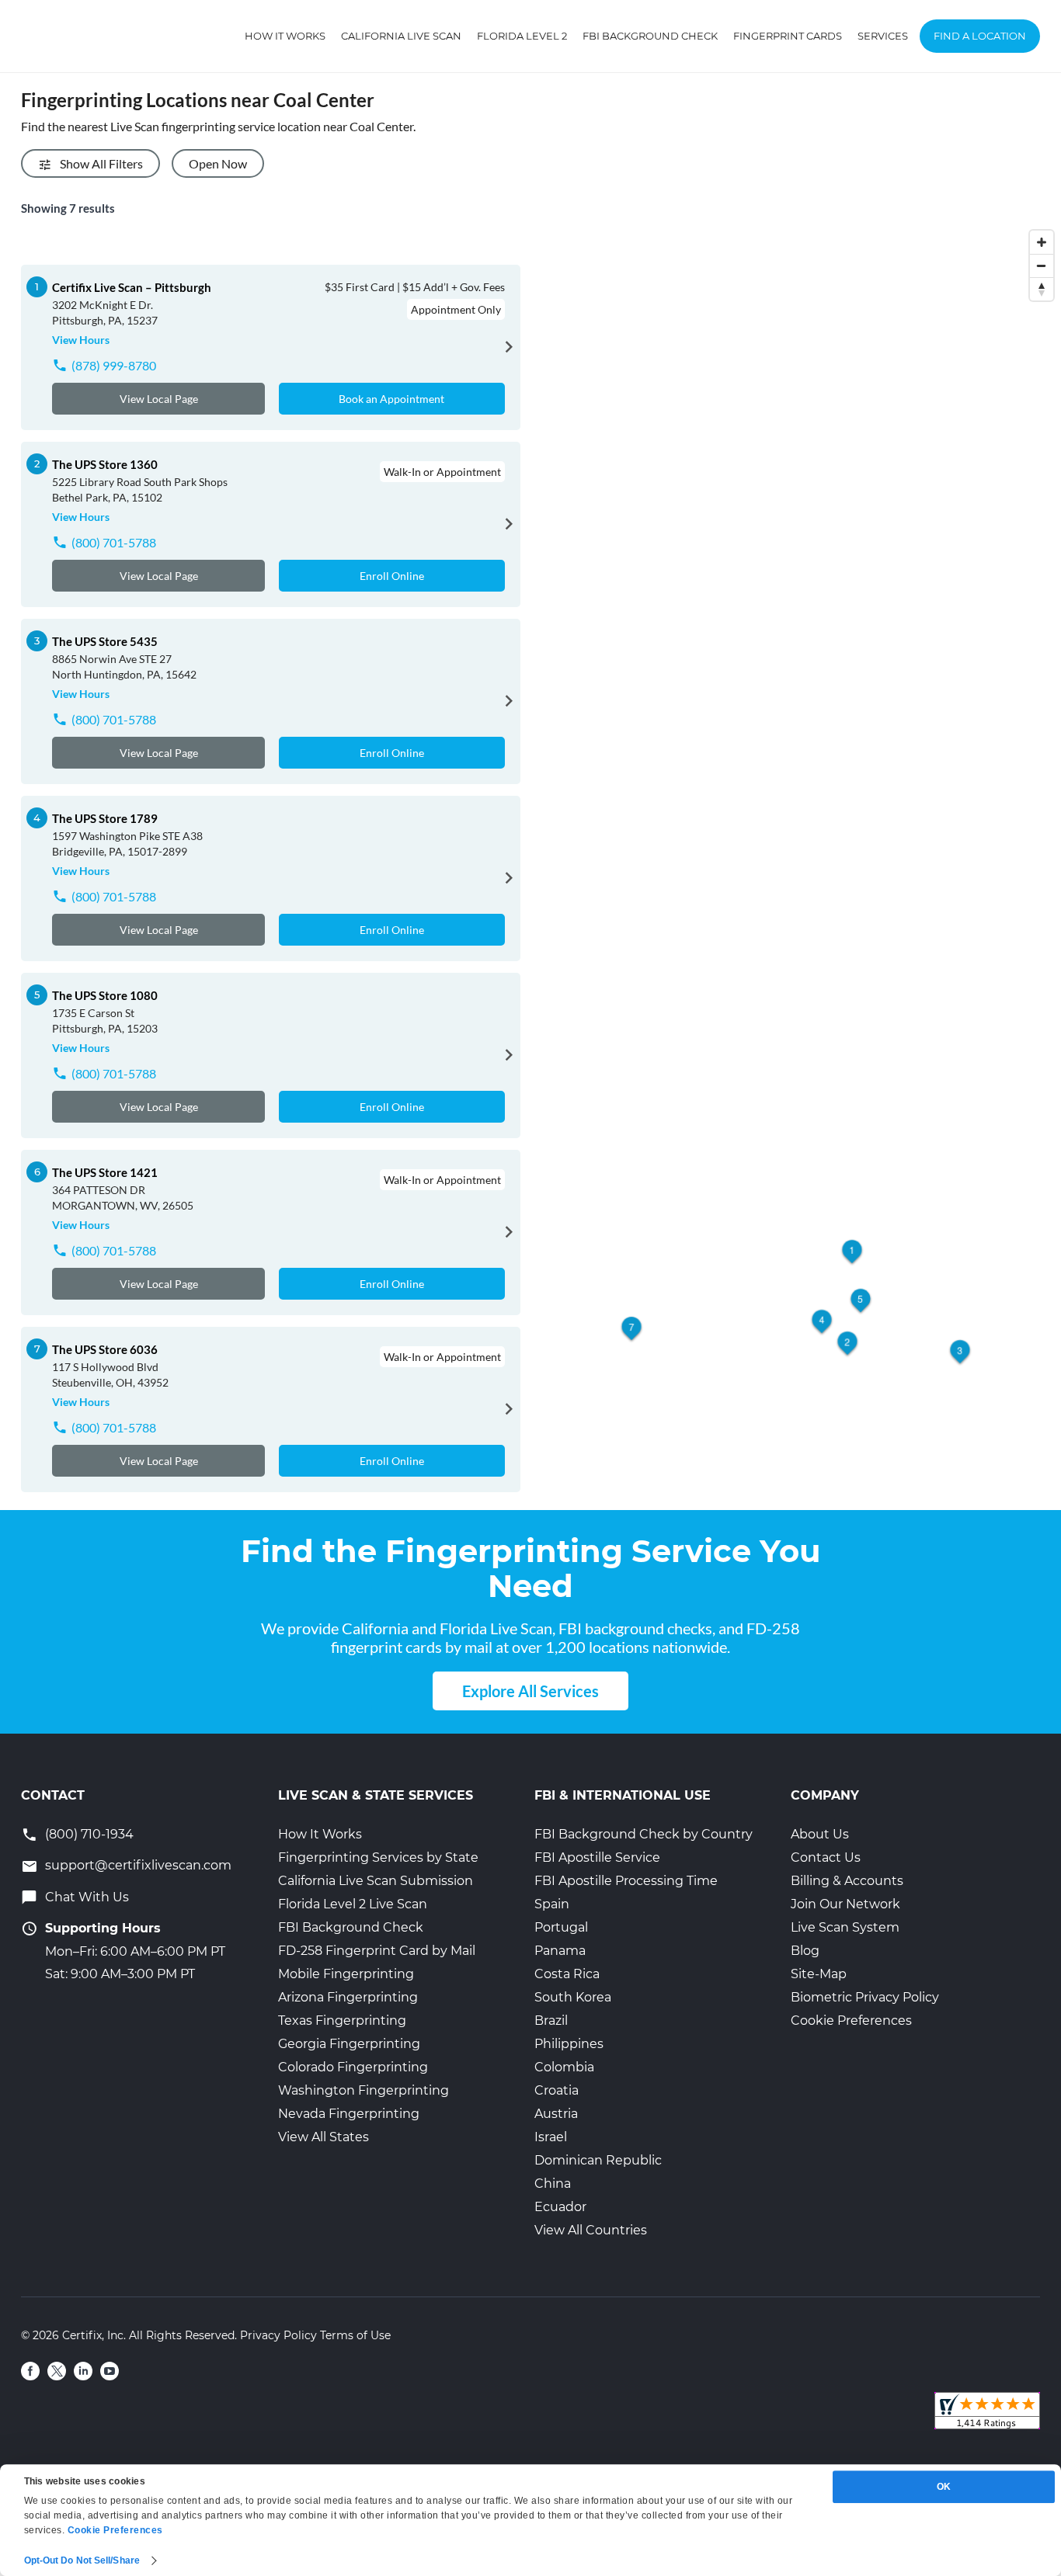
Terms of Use (355, 2335)
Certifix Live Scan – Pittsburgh (132, 287)
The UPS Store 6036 (105, 1349)
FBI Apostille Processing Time (626, 1881)
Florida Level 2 (522, 36)
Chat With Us (87, 1897)
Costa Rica (567, 1974)
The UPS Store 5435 (105, 641)
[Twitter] (57, 2371)
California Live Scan (401, 36)
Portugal (561, 1927)
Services (883, 36)
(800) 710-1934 (89, 1834)
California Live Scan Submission (376, 1881)
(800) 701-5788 (114, 542)
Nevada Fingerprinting (349, 2114)
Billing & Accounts (847, 1881)
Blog (805, 1951)
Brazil (551, 2021)
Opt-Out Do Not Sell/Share (82, 2560)
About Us (820, 1834)
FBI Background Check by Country (644, 1834)
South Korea (573, 1997)
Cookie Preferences (851, 2021)
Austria (556, 2114)
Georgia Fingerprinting (349, 2044)
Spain (552, 1904)
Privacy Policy (278, 2335)
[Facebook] (30, 2371)
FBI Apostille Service (597, 1857)
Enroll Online (392, 576)
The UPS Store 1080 (105, 995)
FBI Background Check (650, 36)
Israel (551, 2137)
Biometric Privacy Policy (865, 1997)
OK (944, 2487)
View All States (324, 2137)
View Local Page (159, 399)
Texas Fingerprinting (342, 2021)
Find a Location (980, 36)
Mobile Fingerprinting (346, 1974)
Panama (560, 1951)
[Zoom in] (1042, 242)
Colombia (564, 2067)
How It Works (285, 36)
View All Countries (591, 2230)
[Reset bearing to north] (1042, 289)
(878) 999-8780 (114, 365)
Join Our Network (845, 1904)
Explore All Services (530, 1691)
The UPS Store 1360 (105, 464)
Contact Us (826, 1857)
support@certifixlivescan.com (138, 1865)
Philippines (569, 2044)
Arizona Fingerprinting (348, 1997)
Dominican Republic (598, 2160)
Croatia (557, 2090)
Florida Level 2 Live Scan (353, 1904)
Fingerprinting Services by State (378, 1857)
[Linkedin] (83, 2371)
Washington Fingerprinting (364, 2090)
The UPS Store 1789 (105, 818)
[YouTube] (110, 2371)
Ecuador (560, 2207)
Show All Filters (101, 163)
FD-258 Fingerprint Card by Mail (377, 1951)
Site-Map (819, 1974)
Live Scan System (845, 1927)
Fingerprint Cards (788, 36)
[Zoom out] (1042, 266)
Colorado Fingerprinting (353, 2067)
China (553, 2184)
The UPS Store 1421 (105, 1172)
